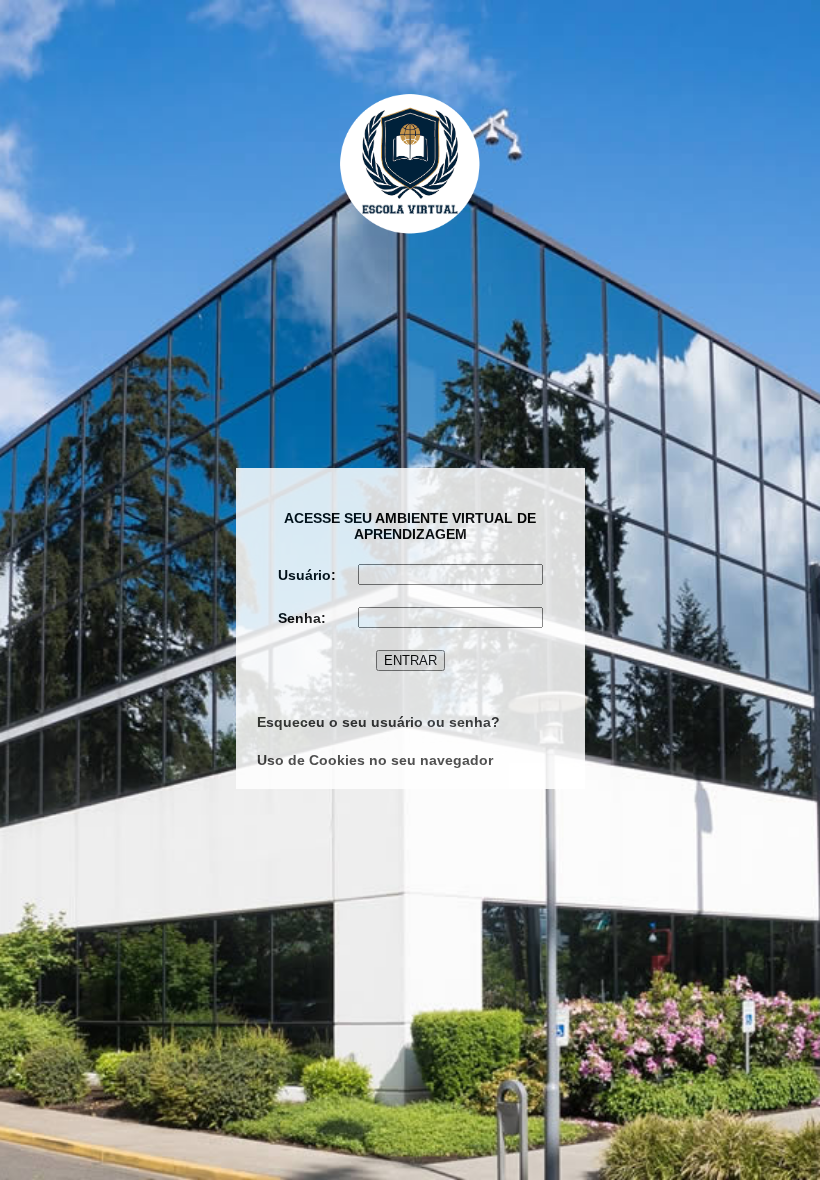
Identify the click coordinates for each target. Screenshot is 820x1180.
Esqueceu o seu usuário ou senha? (378, 722)
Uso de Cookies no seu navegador (375, 760)
